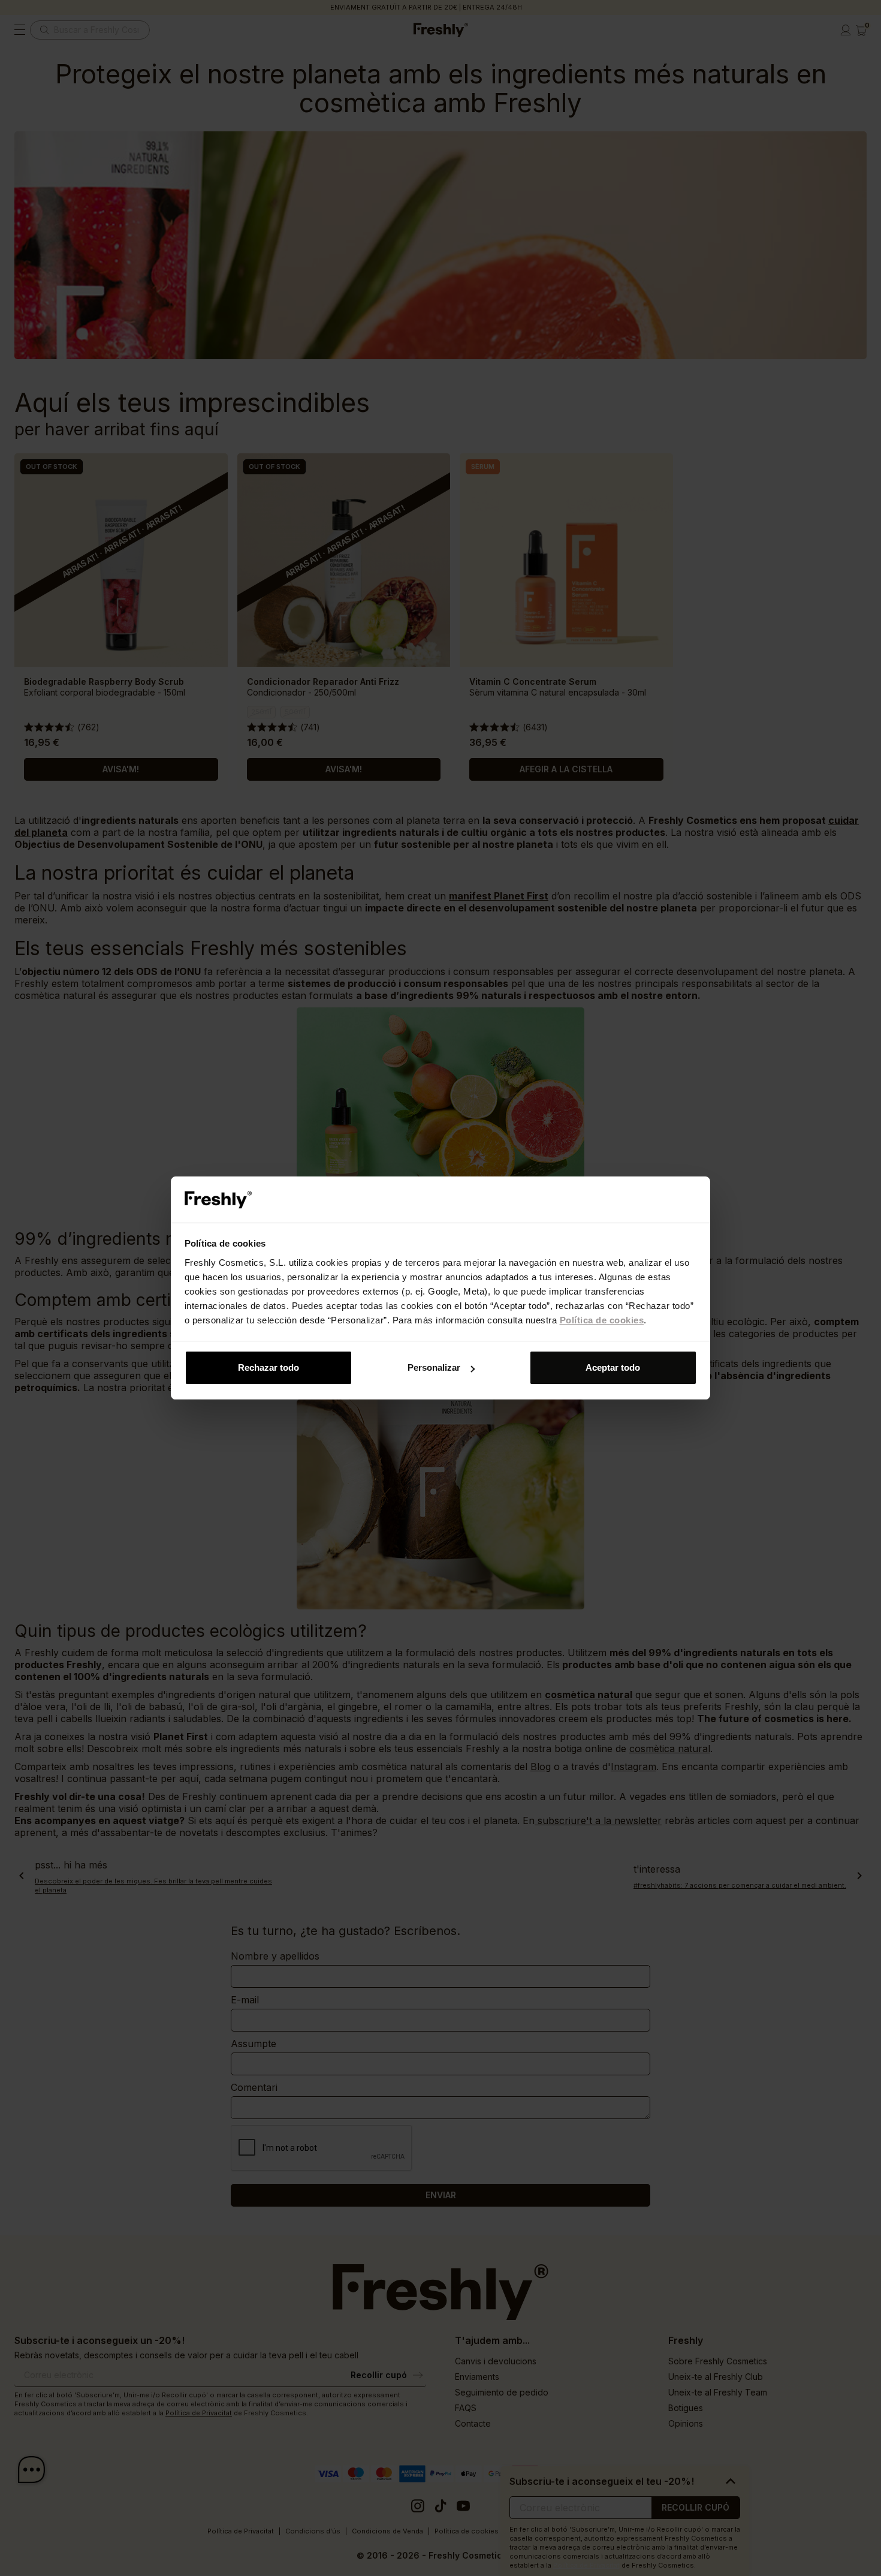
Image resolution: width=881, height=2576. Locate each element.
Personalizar (434, 1367)
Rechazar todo (268, 1367)
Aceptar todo (613, 1367)
